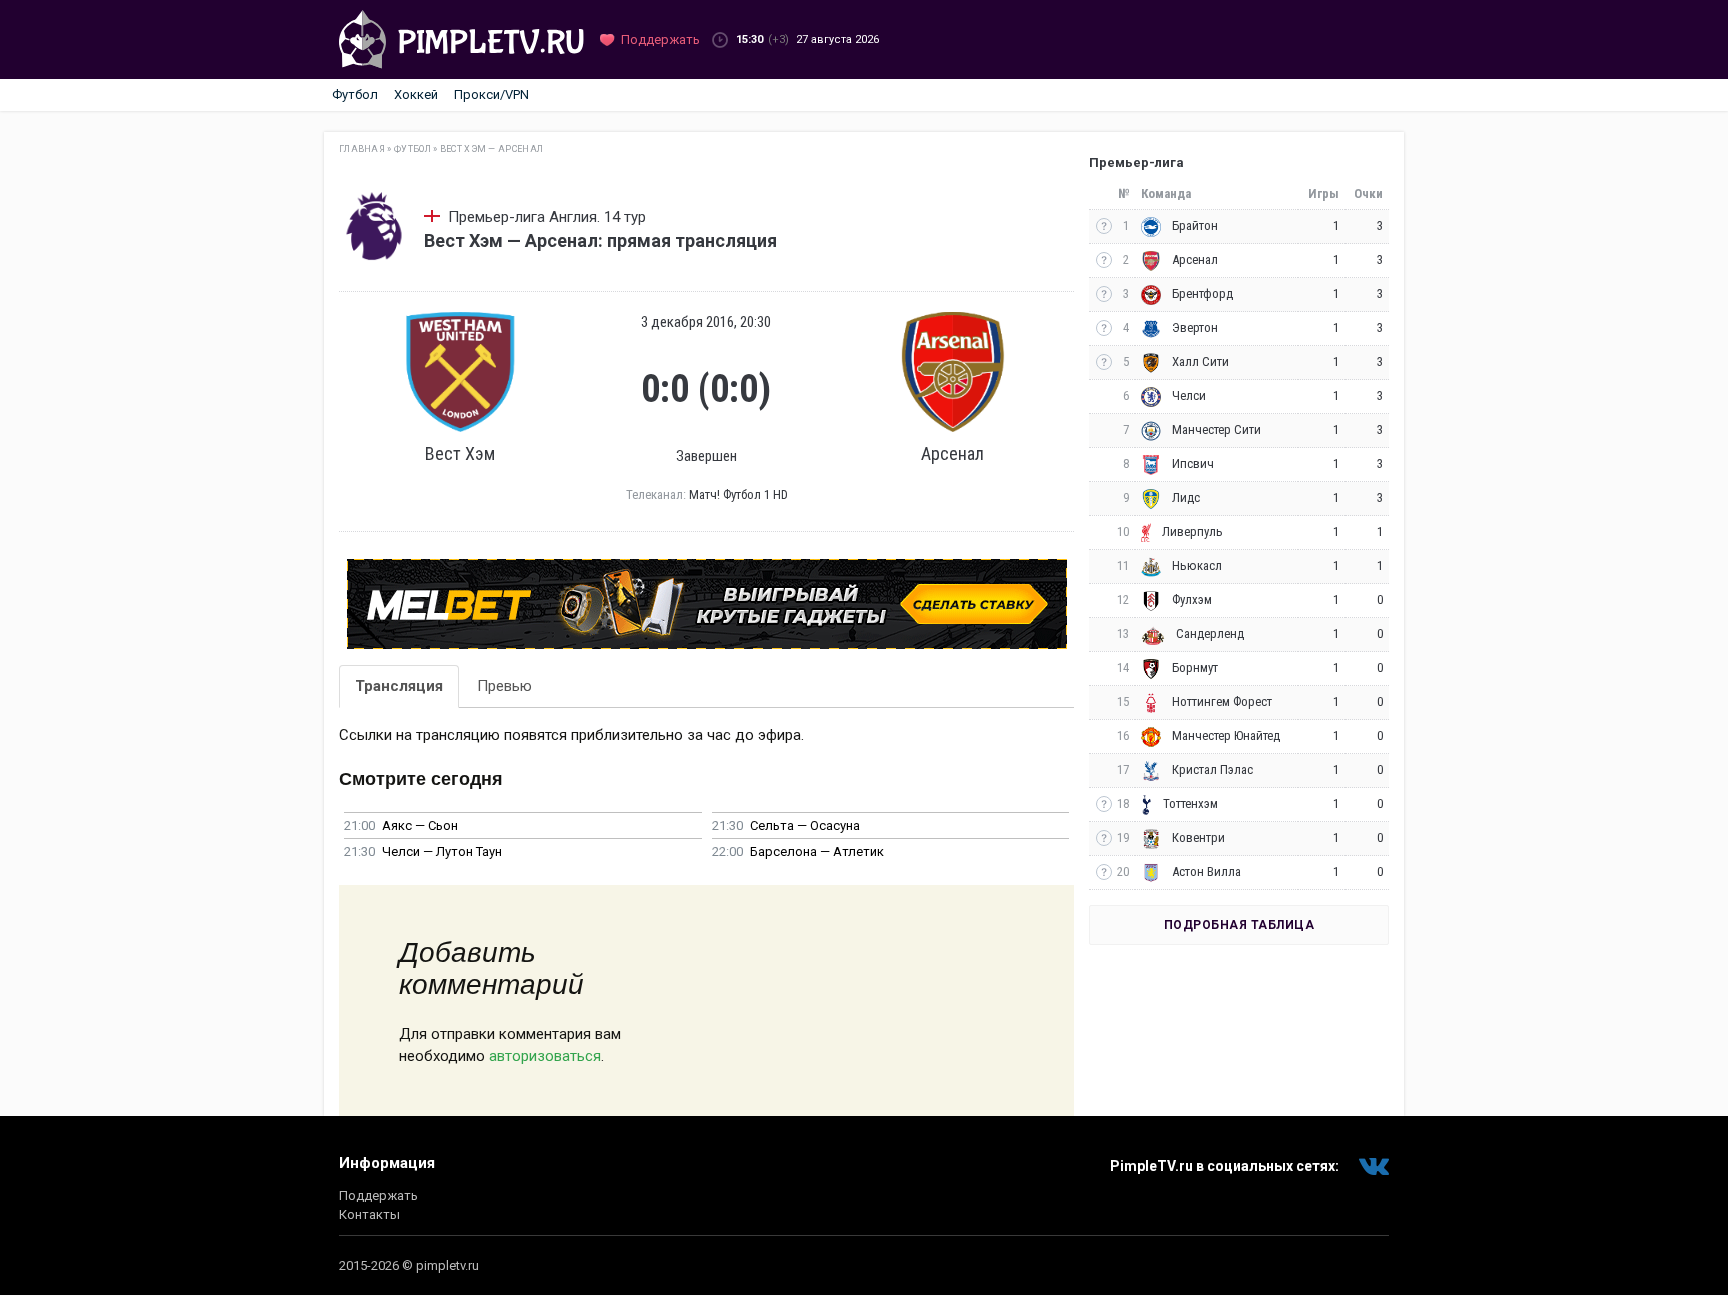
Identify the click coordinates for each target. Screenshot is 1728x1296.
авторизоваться (545, 1056)
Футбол (355, 94)
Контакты (369, 1214)
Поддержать (378, 1195)
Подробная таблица (1239, 925)
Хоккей (416, 94)
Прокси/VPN (491, 94)
